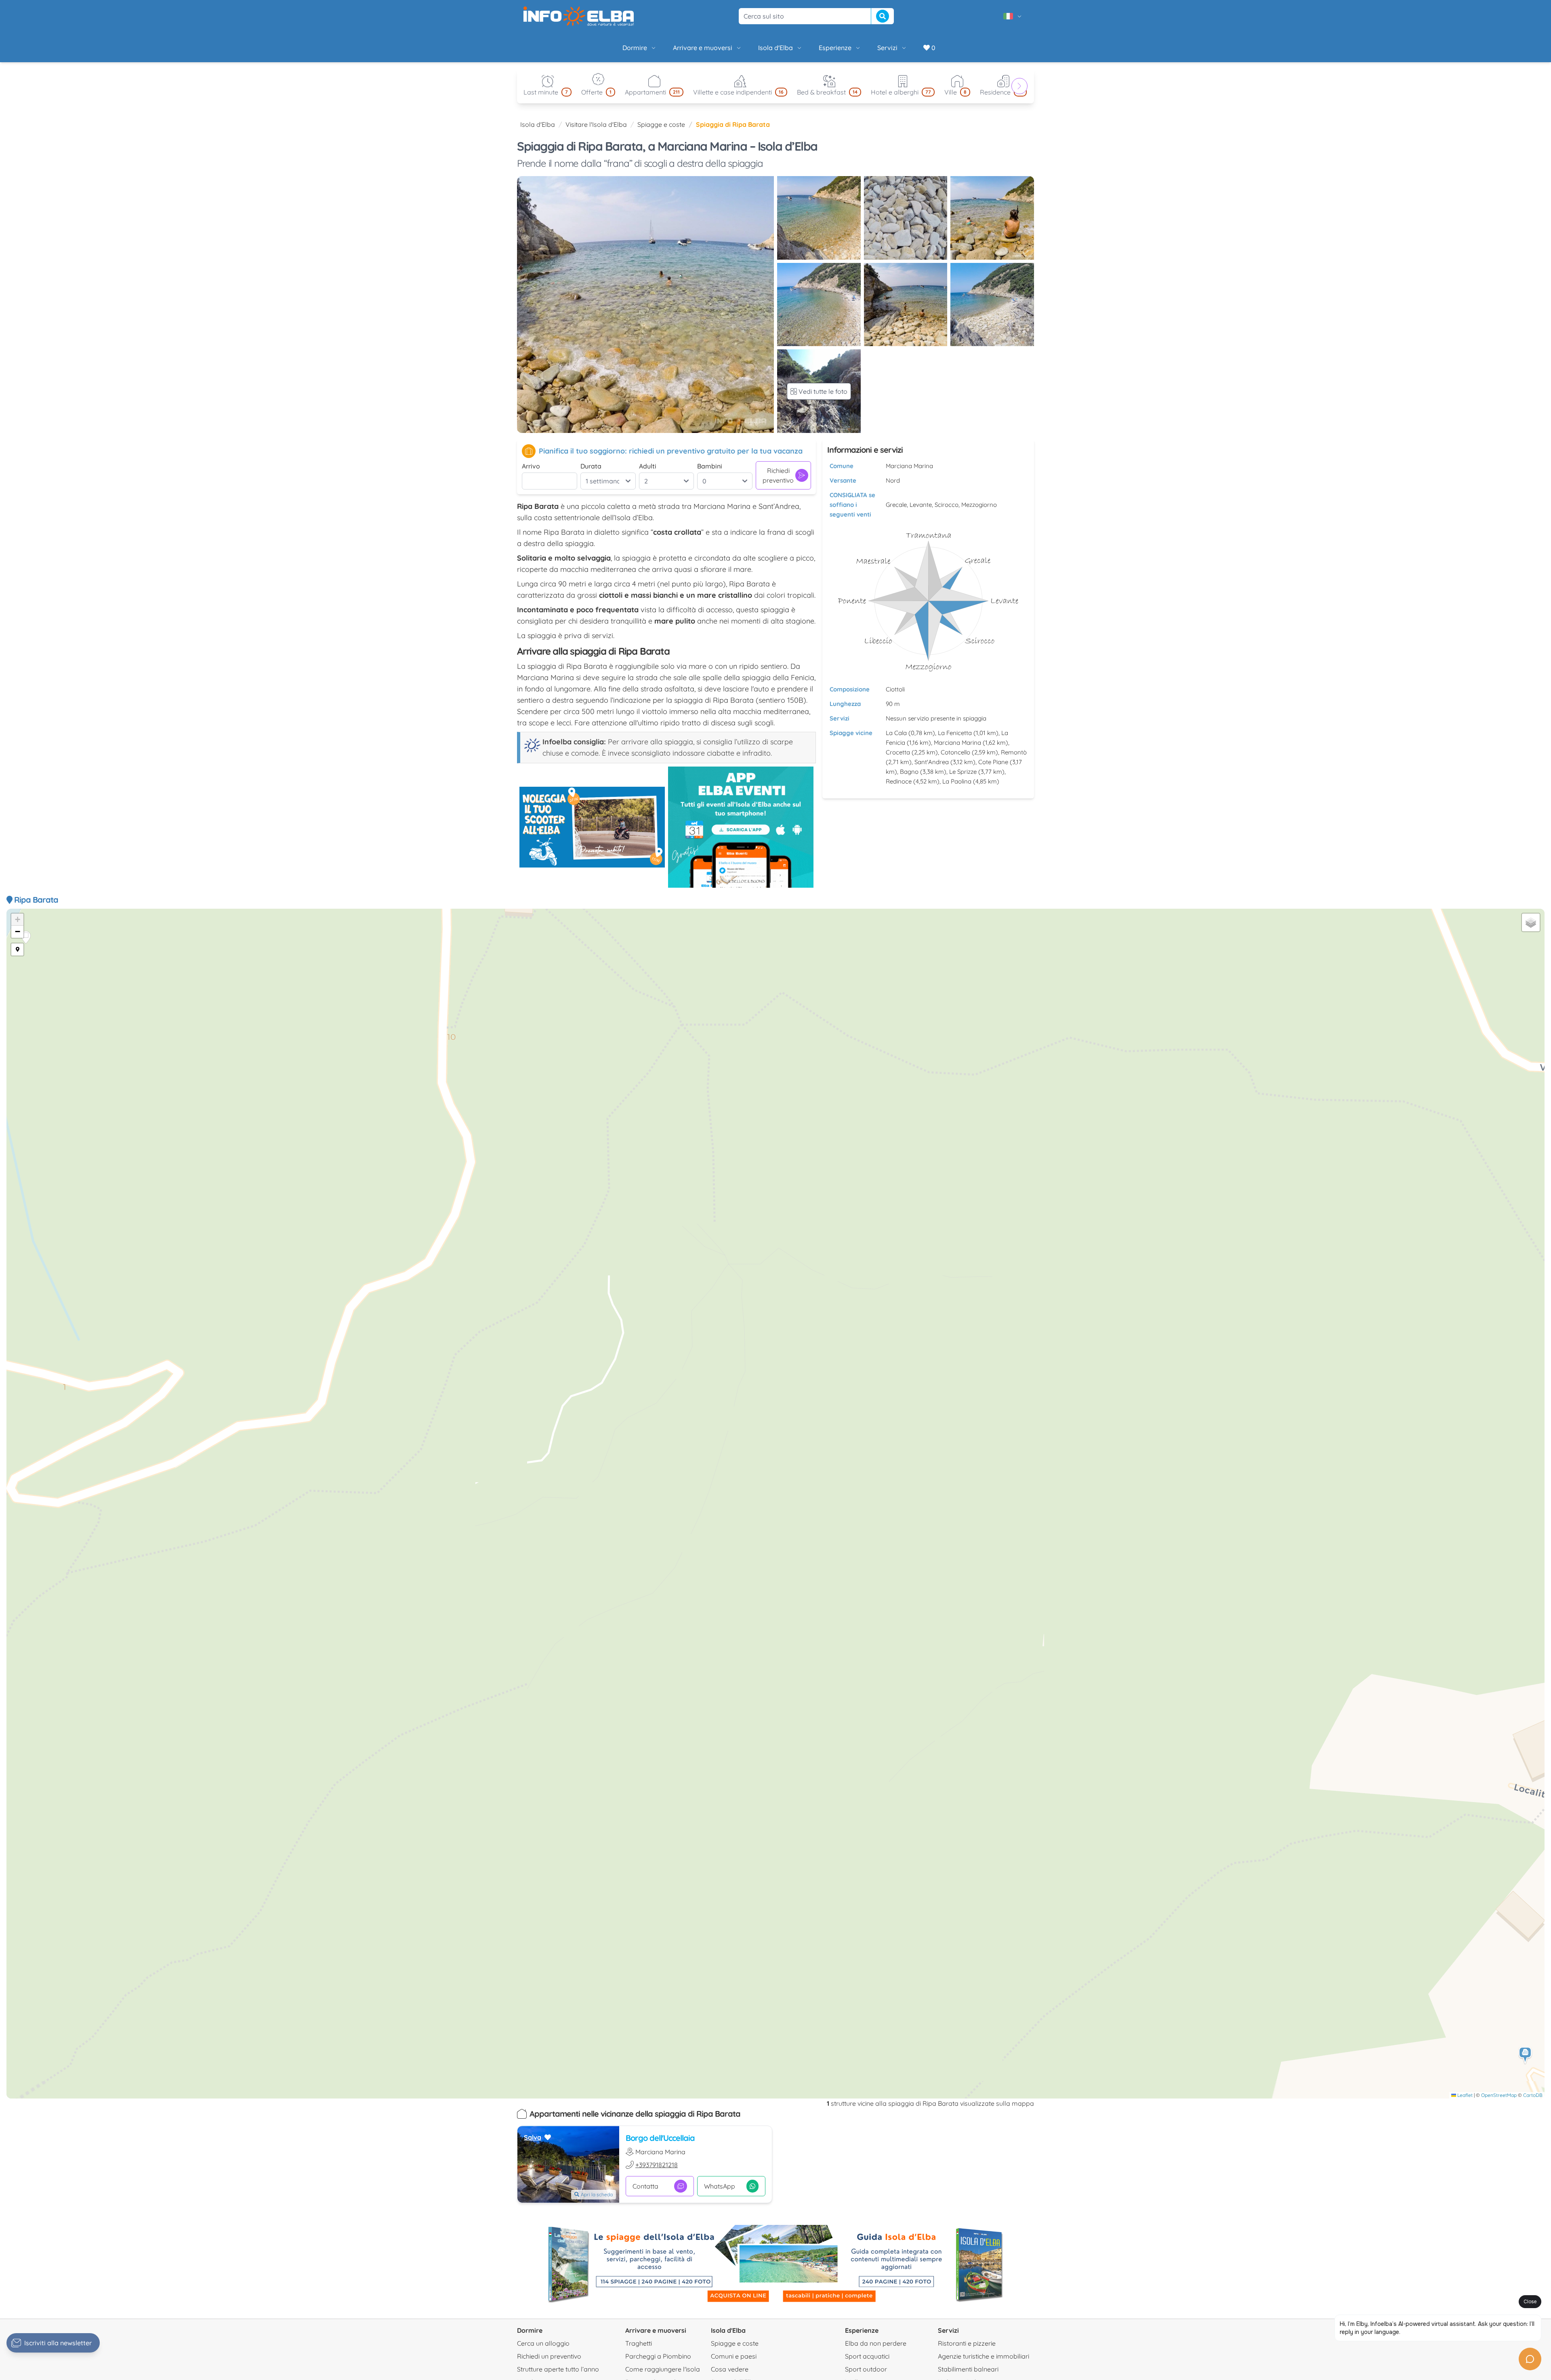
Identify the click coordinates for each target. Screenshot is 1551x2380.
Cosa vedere (730, 2369)
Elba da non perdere (876, 2343)
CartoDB (1533, 2095)
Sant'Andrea (932, 762)
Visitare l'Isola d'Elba (596, 124)
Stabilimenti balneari (968, 2369)
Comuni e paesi (734, 2356)
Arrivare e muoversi (703, 48)
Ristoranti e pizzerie (967, 2343)
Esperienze (835, 48)
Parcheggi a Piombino (658, 2356)
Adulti (648, 466)
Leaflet (1464, 2095)
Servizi (887, 48)
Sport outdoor (866, 2369)
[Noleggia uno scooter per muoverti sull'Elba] (592, 827)
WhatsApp (720, 2186)
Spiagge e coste (661, 124)
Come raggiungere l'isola (663, 2369)
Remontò (1014, 752)
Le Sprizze (963, 772)
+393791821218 (657, 2165)
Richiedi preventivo (778, 475)
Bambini (710, 466)
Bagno (909, 772)
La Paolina (957, 781)
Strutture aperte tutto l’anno (558, 2369)
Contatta (645, 2186)
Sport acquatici (867, 2356)
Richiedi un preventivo (549, 2356)
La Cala (896, 733)
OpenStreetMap (1499, 2095)
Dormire (635, 48)
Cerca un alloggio (543, 2343)
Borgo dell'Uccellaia (660, 2138)
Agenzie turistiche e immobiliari (984, 2356)
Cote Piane (993, 762)
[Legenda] (17, 949)
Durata (591, 466)
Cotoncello (955, 752)
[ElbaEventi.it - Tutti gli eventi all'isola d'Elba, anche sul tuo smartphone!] (741, 827)
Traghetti (639, 2343)
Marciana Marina (957, 743)
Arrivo (531, 466)
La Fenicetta (955, 733)
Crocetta (898, 752)
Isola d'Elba (775, 48)
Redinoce (899, 781)
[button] (1526, 2055)
